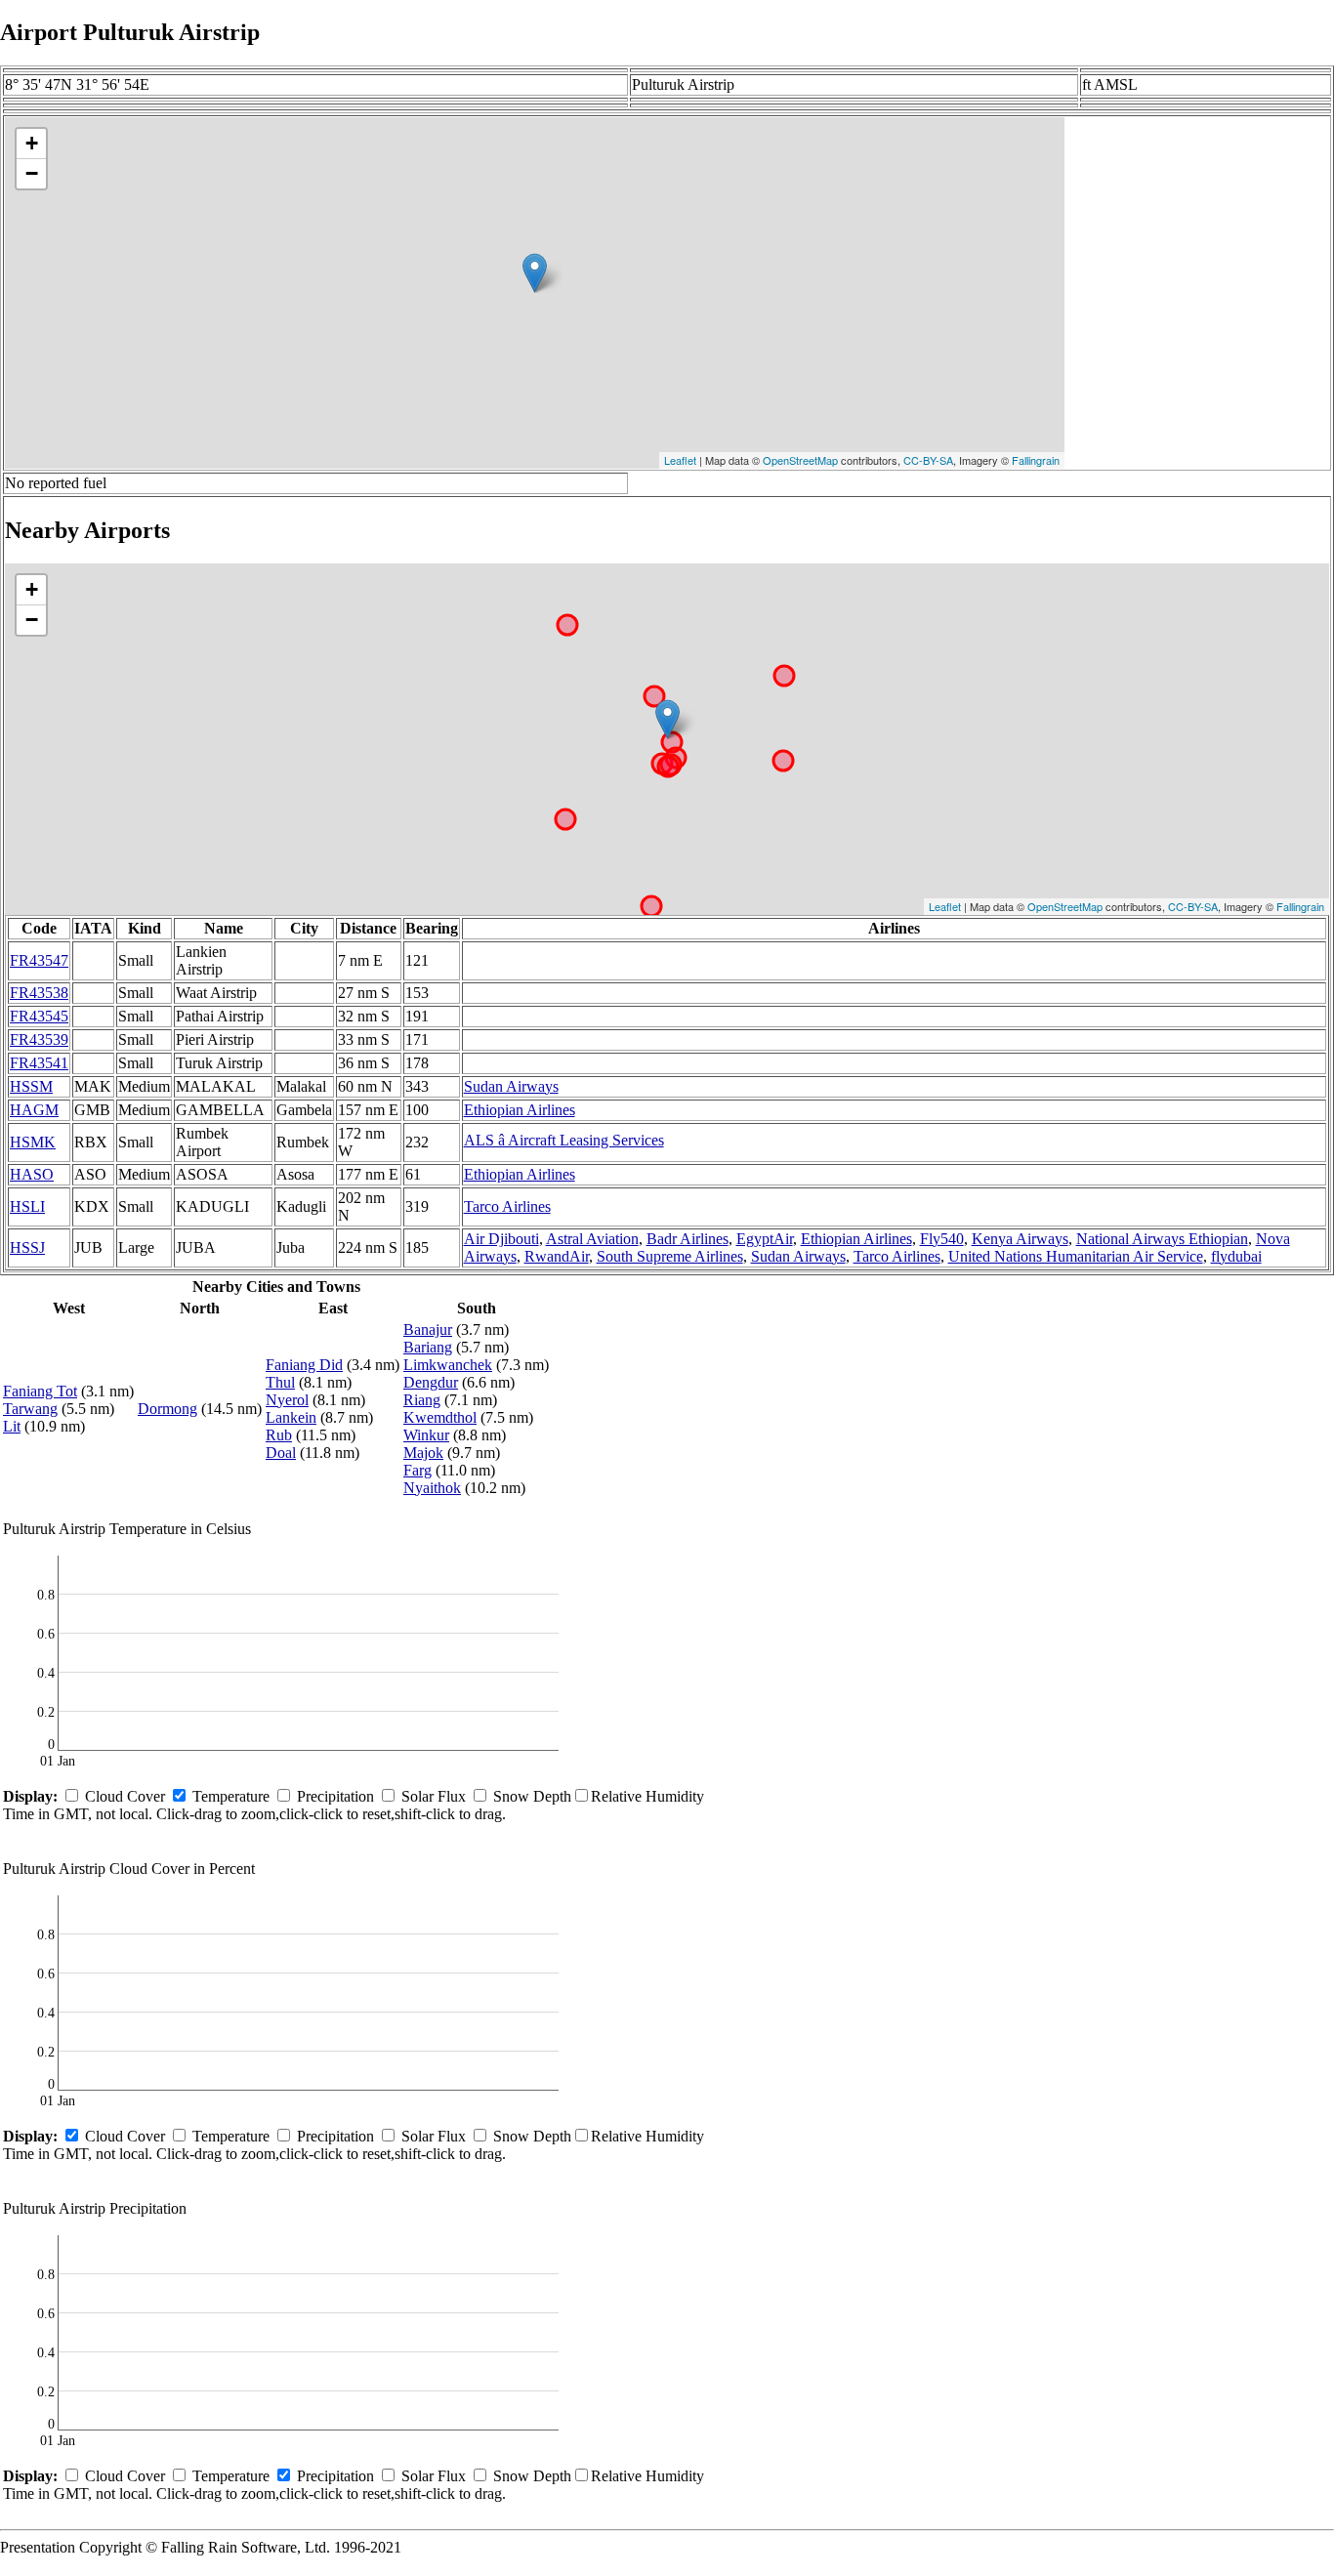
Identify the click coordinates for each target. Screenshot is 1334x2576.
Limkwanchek (448, 1365)
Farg (417, 1470)
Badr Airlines (688, 1239)
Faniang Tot (40, 1391)
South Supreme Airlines (670, 1256)
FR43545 (39, 1016)
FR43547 (39, 960)
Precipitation (335, 1796)
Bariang (428, 1347)
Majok (423, 1453)
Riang (422, 1400)
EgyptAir (765, 1239)
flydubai (1236, 1256)
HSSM (31, 1086)
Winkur (426, 1435)
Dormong (167, 1409)
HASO (32, 1174)
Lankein (291, 1417)
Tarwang (30, 1409)
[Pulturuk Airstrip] (535, 273)
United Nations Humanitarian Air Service (1076, 1256)
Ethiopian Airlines (520, 1110)
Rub (279, 1435)
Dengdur (431, 1382)
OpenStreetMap (800, 460)
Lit (12, 1426)
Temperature (231, 1796)
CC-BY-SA (928, 460)
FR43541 (39, 1063)
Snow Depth (532, 1796)
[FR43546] (667, 719)
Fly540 (942, 1239)
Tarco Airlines (507, 1206)
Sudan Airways (511, 1086)
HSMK (33, 1142)
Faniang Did (304, 1365)
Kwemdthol (440, 1417)
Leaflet (680, 460)
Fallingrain (1036, 460)
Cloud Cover (125, 1796)
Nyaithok (432, 1488)
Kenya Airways (1020, 1239)
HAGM (34, 1110)
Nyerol (287, 1400)
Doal (281, 1453)
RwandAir (557, 1256)
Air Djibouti (501, 1239)
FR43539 (39, 1039)
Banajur (428, 1330)
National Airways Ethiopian (1162, 1239)
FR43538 (39, 993)
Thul (280, 1382)
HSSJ (27, 1247)
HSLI (27, 1206)
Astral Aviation (592, 1239)
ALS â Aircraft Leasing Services (564, 1140)
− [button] (32, 173)
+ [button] (32, 143)
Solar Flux (434, 1796)
